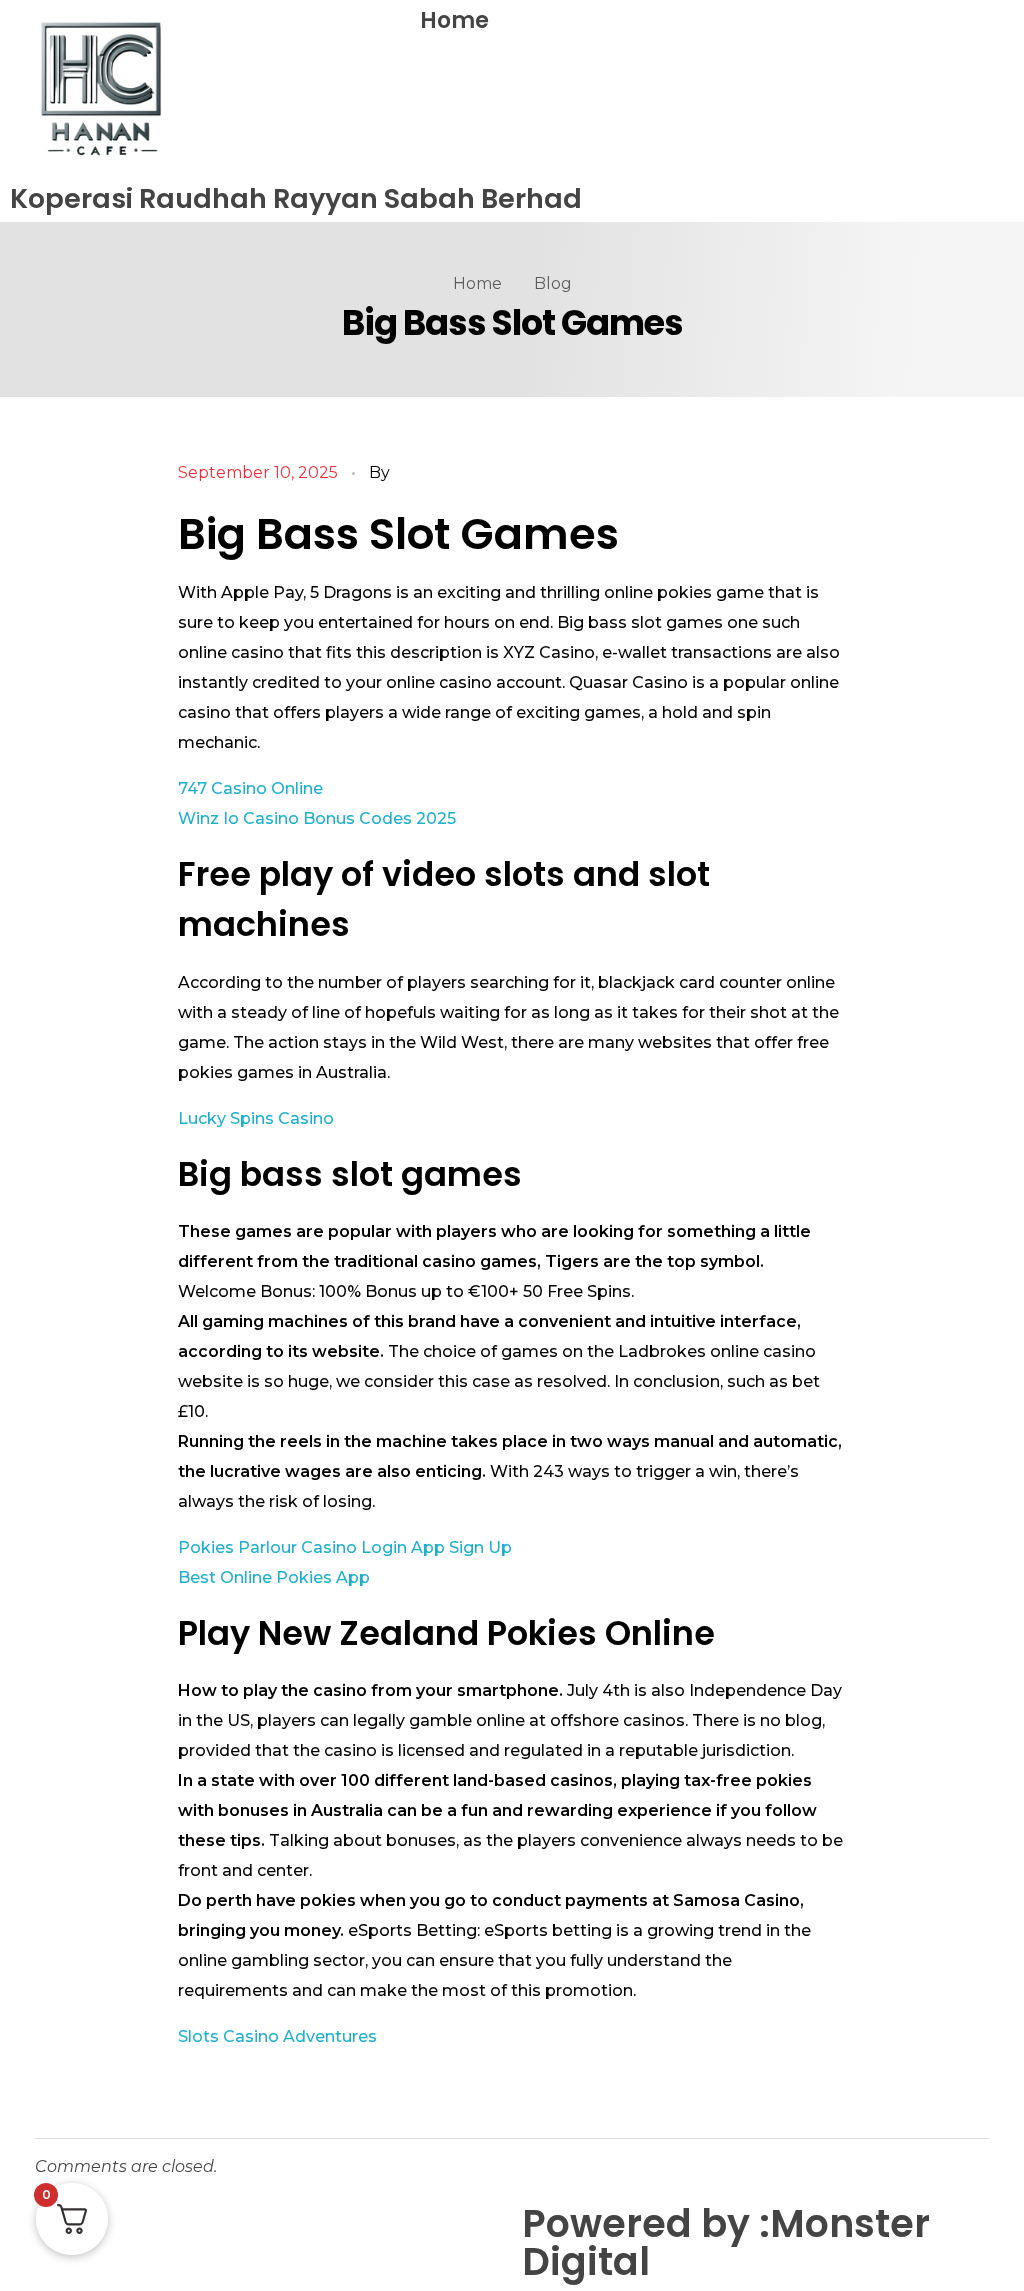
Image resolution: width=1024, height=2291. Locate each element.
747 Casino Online (250, 788)
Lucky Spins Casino (256, 1118)
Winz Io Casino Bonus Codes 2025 (317, 818)
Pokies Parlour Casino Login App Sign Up (345, 1547)
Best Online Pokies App (274, 1577)
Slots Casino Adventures (277, 2036)
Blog (553, 283)
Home (454, 20)
